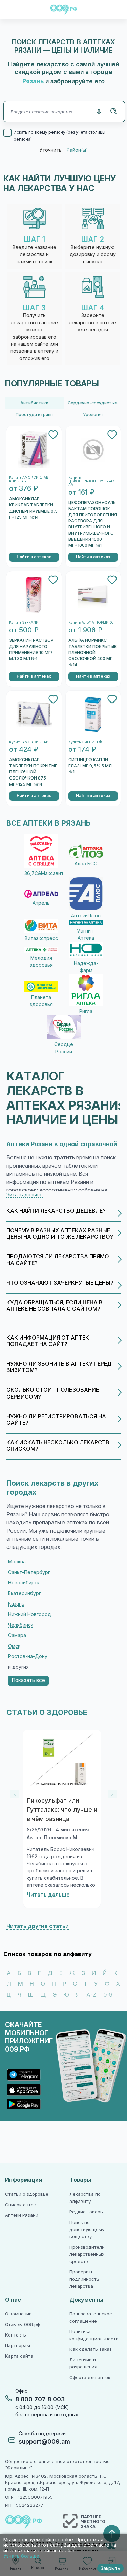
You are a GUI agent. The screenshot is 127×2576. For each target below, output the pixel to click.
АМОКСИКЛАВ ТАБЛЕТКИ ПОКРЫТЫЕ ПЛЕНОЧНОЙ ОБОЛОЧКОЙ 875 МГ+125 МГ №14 (33, 772)
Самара (17, 1635)
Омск (14, 1646)
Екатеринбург (25, 1593)
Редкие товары (87, 2212)
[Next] (112, 1794)
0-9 (108, 1995)
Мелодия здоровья (41, 962)
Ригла (86, 1011)
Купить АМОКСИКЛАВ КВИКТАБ (29, 479)
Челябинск (21, 1625)
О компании (18, 2314)
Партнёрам (18, 2346)
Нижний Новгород (30, 1614)
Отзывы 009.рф (23, 2324)
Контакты (16, 2335)
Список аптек (20, 2205)
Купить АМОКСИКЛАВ (29, 742)
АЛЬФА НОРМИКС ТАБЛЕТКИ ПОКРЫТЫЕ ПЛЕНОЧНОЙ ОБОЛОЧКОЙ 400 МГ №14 (92, 653)
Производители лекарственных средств (87, 2254)
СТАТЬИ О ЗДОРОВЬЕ (47, 1713)
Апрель (41, 903)
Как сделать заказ (91, 2349)
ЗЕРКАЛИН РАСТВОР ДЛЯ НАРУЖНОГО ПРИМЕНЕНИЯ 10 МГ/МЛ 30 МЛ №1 (31, 650)
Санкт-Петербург (29, 1572)
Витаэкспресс (41, 938)
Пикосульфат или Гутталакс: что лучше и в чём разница (62, 1810)
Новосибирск (24, 1583)
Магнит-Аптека (86, 934)
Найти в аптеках (34, 557)
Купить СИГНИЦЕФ (85, 742)
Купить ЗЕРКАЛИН (25, 623)
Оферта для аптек (90, 2377)
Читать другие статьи (38, 1926)
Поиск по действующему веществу (87, 2229)
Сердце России (64, 1048)
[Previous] (15, 1794)
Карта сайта (19, 2356)
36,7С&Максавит (41, 873)
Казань (16, 1604)
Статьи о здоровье (27, 2194)
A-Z (91, 1995)
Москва (17, 1562)
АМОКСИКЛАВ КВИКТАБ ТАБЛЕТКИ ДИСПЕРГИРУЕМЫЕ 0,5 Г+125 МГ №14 (33, 508)
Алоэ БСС (86, 864)
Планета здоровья (41, 1001)
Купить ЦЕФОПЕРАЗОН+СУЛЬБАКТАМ (93, 481)
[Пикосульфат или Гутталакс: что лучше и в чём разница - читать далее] (62, 1760)
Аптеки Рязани (22, 2215)
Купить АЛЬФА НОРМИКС (91, 623)
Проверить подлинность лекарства (84, 2279)
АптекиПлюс (86, 916)
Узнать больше (21, 2556)
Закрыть (110, 2568)
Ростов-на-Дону (28, 1656)
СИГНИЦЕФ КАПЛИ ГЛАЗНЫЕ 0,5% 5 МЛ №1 (90, 766)
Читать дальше (48, 1895)
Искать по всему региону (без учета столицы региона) (59, 136)
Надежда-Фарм (86, 967)
